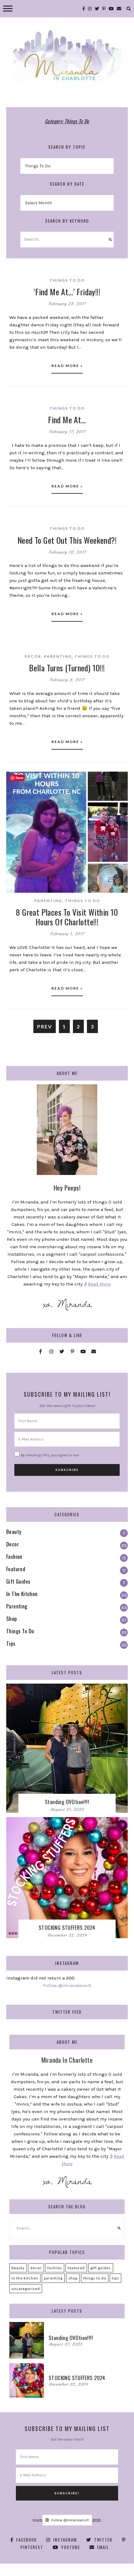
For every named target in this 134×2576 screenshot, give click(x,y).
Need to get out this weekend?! (67, 540)
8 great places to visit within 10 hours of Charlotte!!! (67, 917)
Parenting (58, 656)
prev (45, 1026)
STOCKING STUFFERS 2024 (67, 1927)
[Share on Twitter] (13, 791)
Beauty (18, 2268)
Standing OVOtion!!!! (67, 1802)
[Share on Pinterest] (13, 803)
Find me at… (67, 420)
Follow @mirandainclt (67, 1985)
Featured (76, 2268)
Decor (33, 656)
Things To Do (67, 280)
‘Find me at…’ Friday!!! (67, 292)
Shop (73, 2278)
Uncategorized (26, 2289)
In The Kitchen (25, 2278)
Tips (115, 2278)
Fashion (55, 2268)
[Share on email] (13, 814)
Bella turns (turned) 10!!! (67, 668)
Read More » (67, 366)
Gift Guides (101, 2268)
